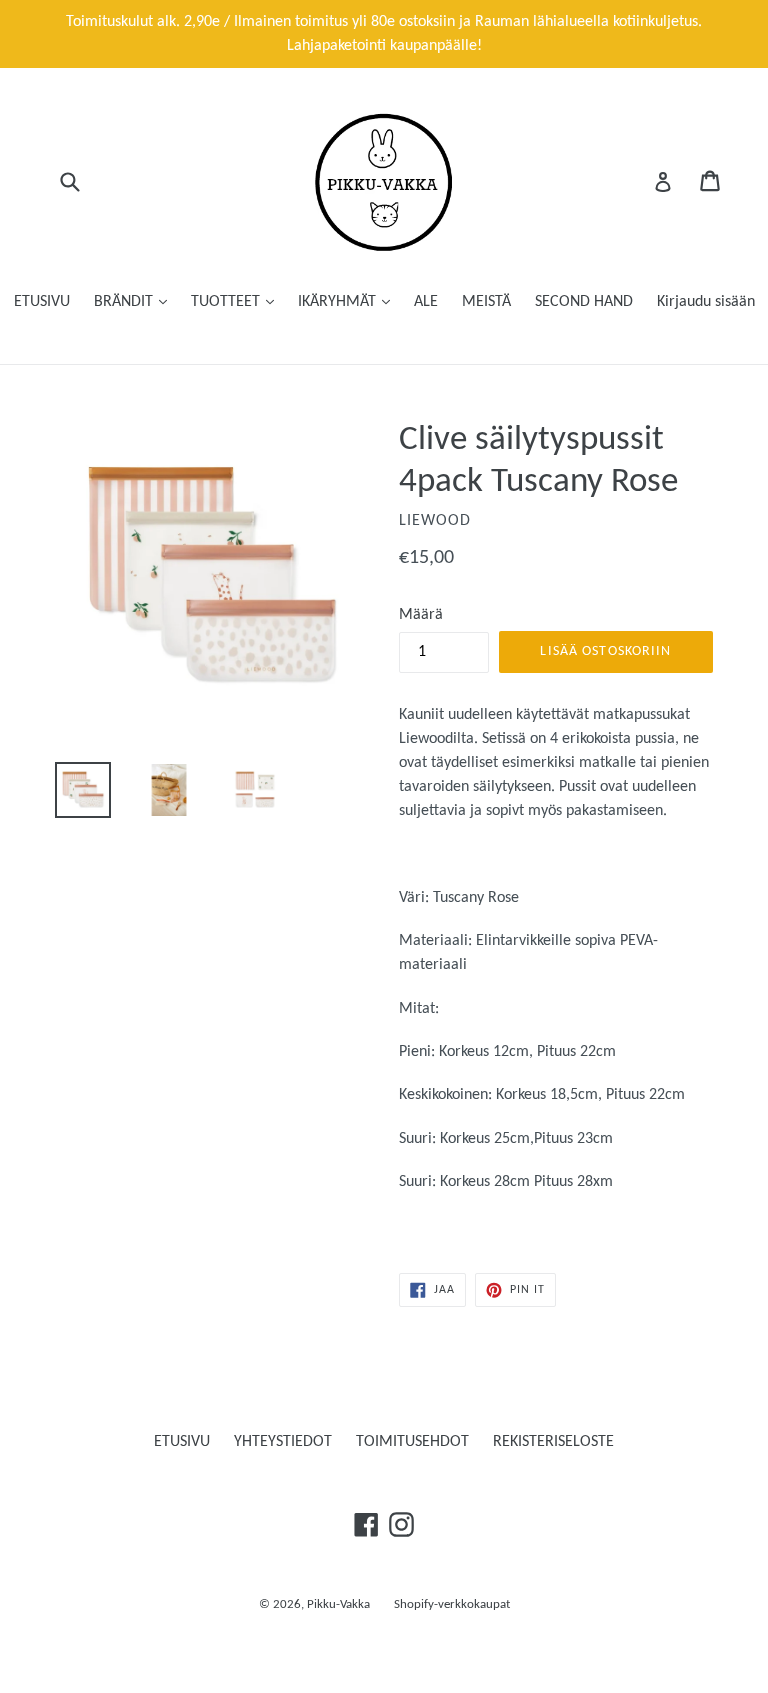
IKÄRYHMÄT (339, 302)
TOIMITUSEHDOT (412, 1442)
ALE (426, 302)
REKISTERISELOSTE (553, 1442)
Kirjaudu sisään (706, 302)
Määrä (421, 615)
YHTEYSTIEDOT (283, 1442)
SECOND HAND (584, 302)
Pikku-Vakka (338, 1604)
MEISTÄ (486, 302)
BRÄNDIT (125, 302)
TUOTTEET (227, 302)
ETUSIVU (42, 302)
